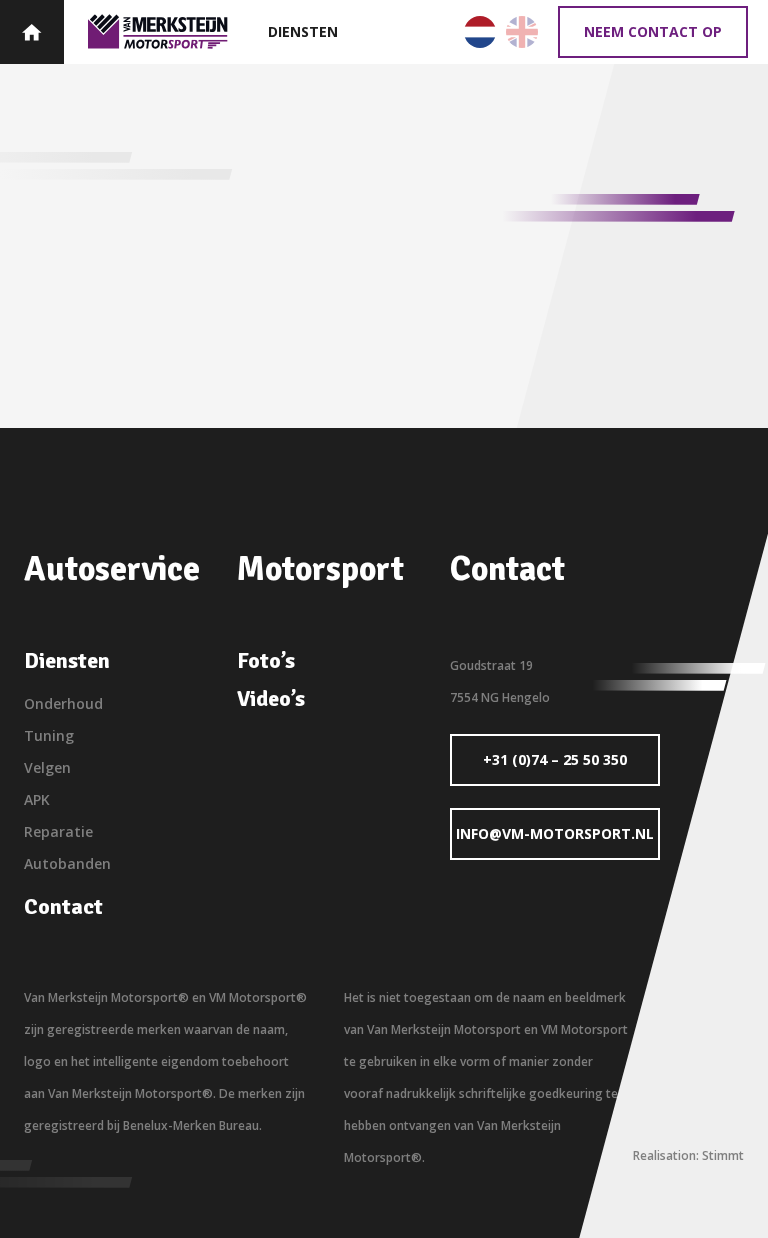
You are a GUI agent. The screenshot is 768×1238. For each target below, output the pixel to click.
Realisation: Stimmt (688, 1155)
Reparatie (58, 831)
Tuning (49, 735)
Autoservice (158, 31)
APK (37, 799)
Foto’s (266, 661)
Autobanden (67, 863)
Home (32, 32)
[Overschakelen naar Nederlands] (480, 32)
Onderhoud (63, 703)
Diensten (303, 31)
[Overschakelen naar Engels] (522, 32)
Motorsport (320, 569)
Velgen (47, 767)
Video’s (271, 699)
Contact (63, 907)
